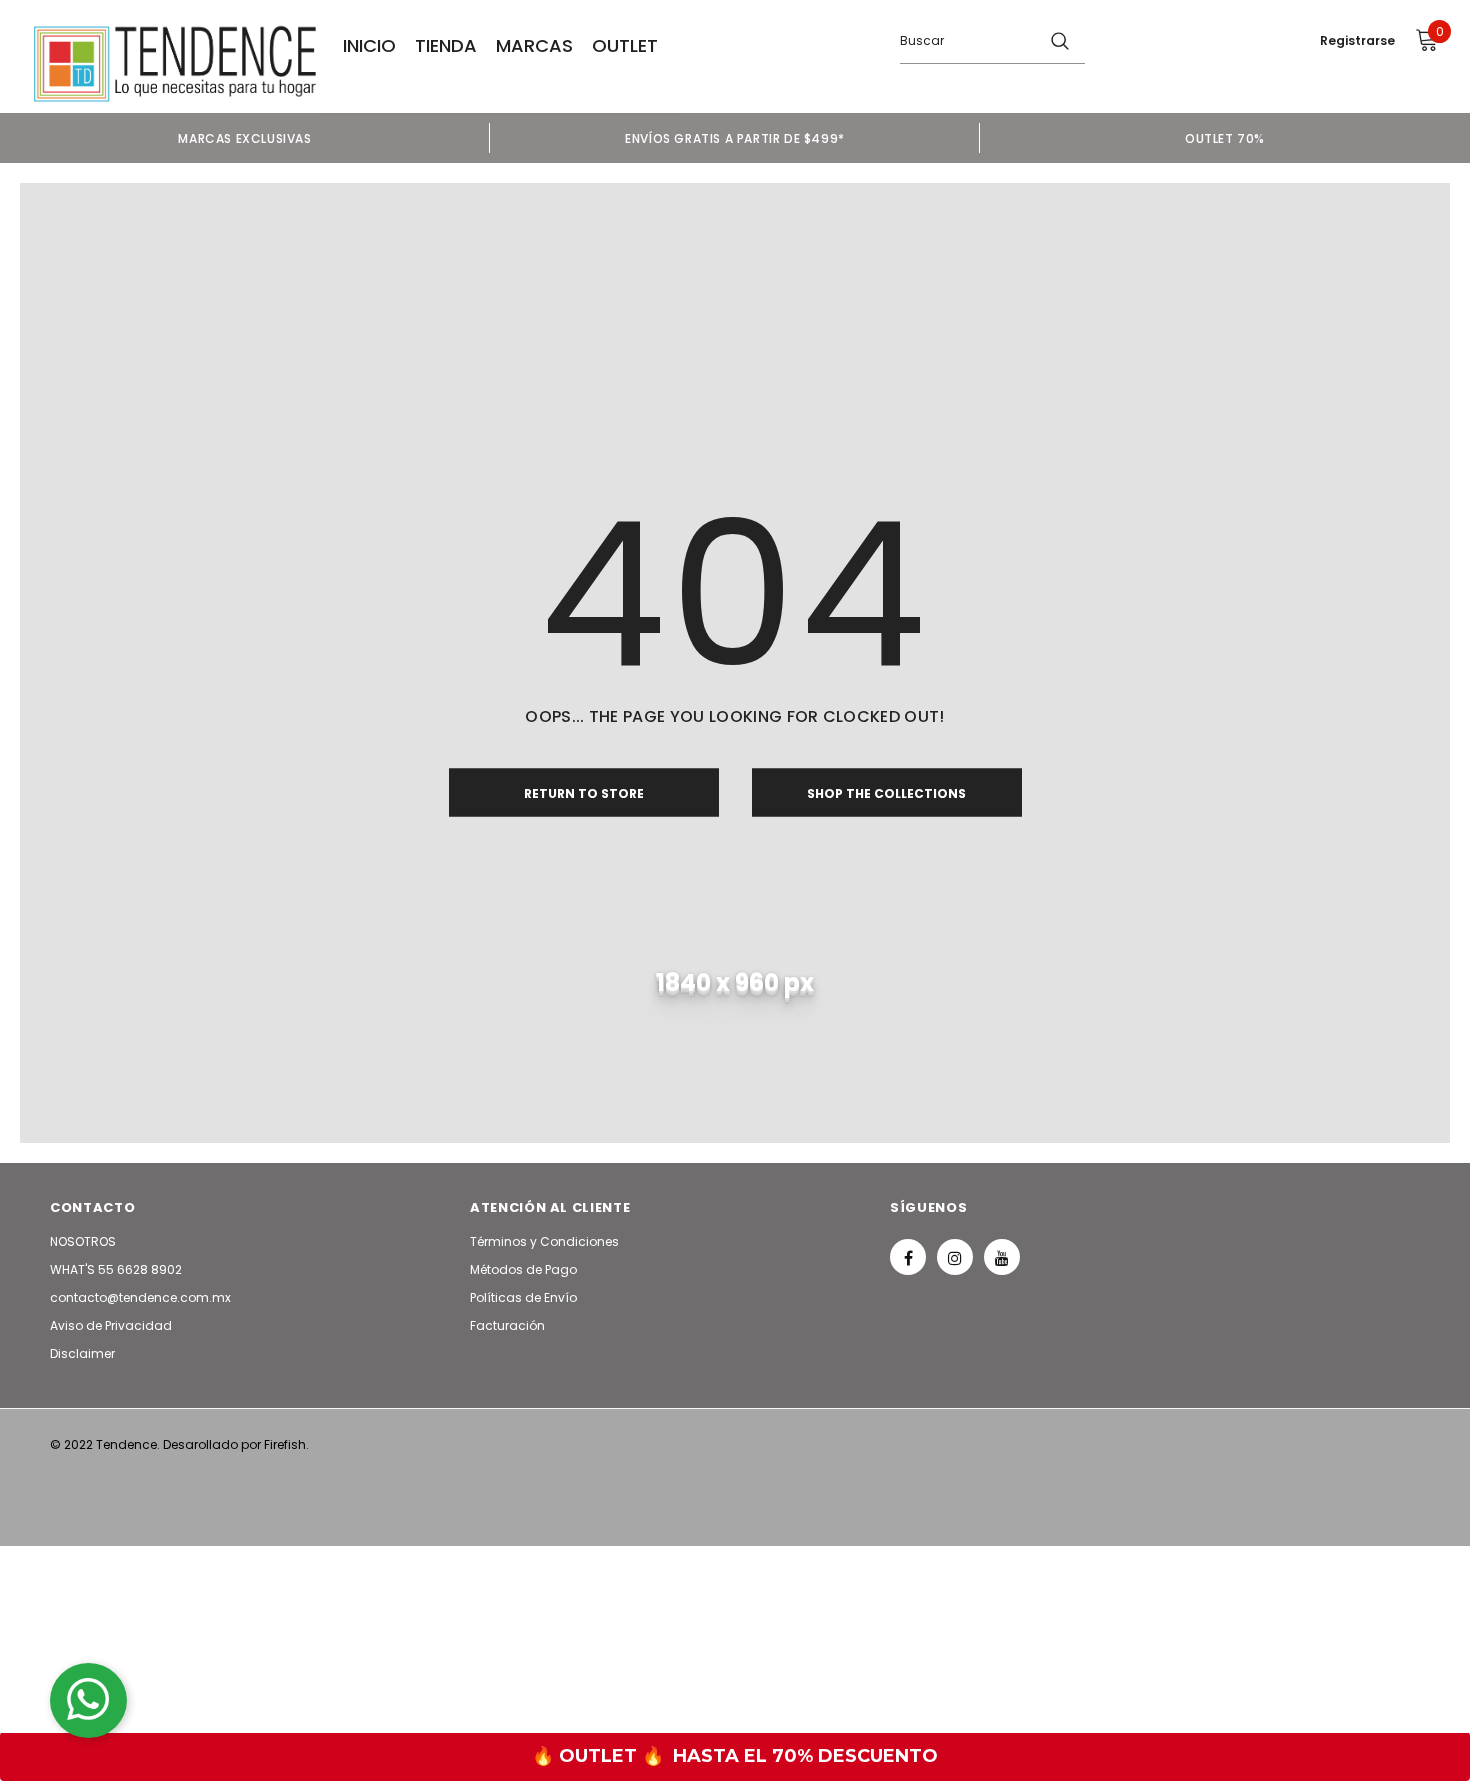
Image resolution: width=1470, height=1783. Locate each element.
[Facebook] (908, 1257)
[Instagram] (955, 1257)
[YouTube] (1002, 1257)
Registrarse (1357, 40)
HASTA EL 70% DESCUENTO (805, 1756)
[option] (245, 138)
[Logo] (175, 64)
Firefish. (286, 1444)
